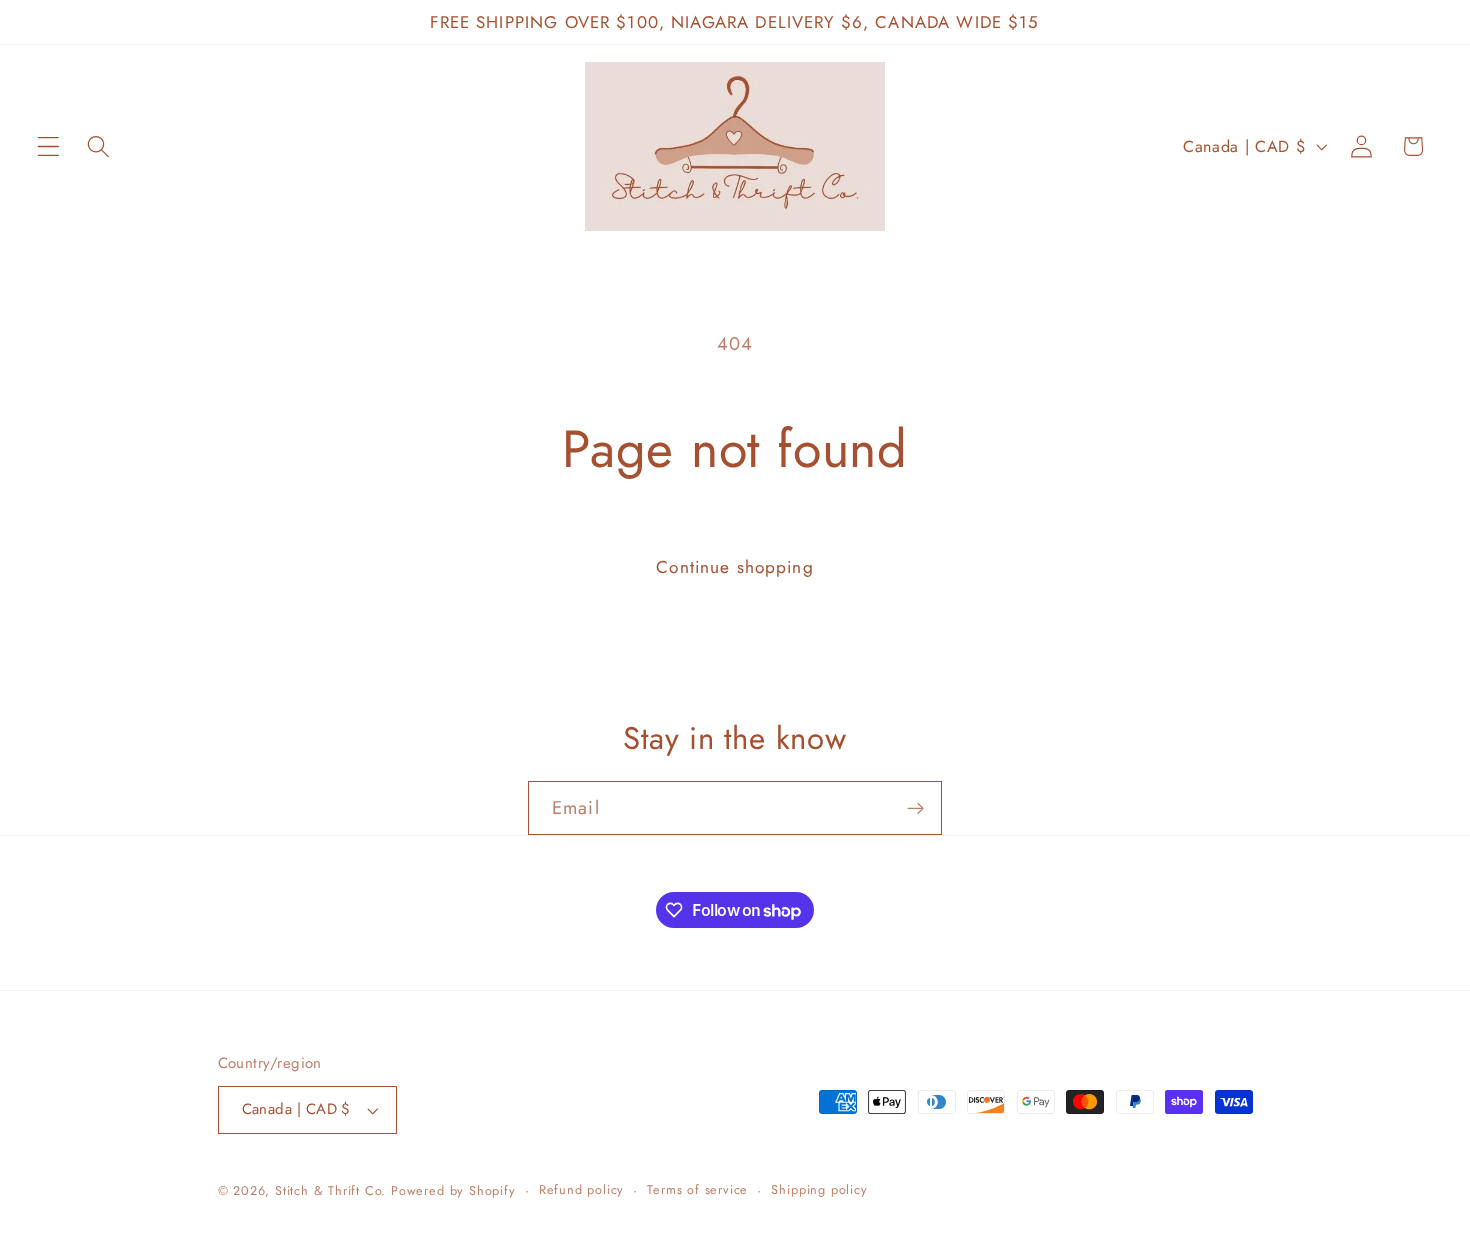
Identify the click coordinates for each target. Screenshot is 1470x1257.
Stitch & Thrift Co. (330, 1190)
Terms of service (697, 1189)
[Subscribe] (915, 808)
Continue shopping (735, 567)
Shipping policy (819, 1189)
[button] (48, 146)
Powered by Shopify (453, 1190)
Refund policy (581, 1189)
